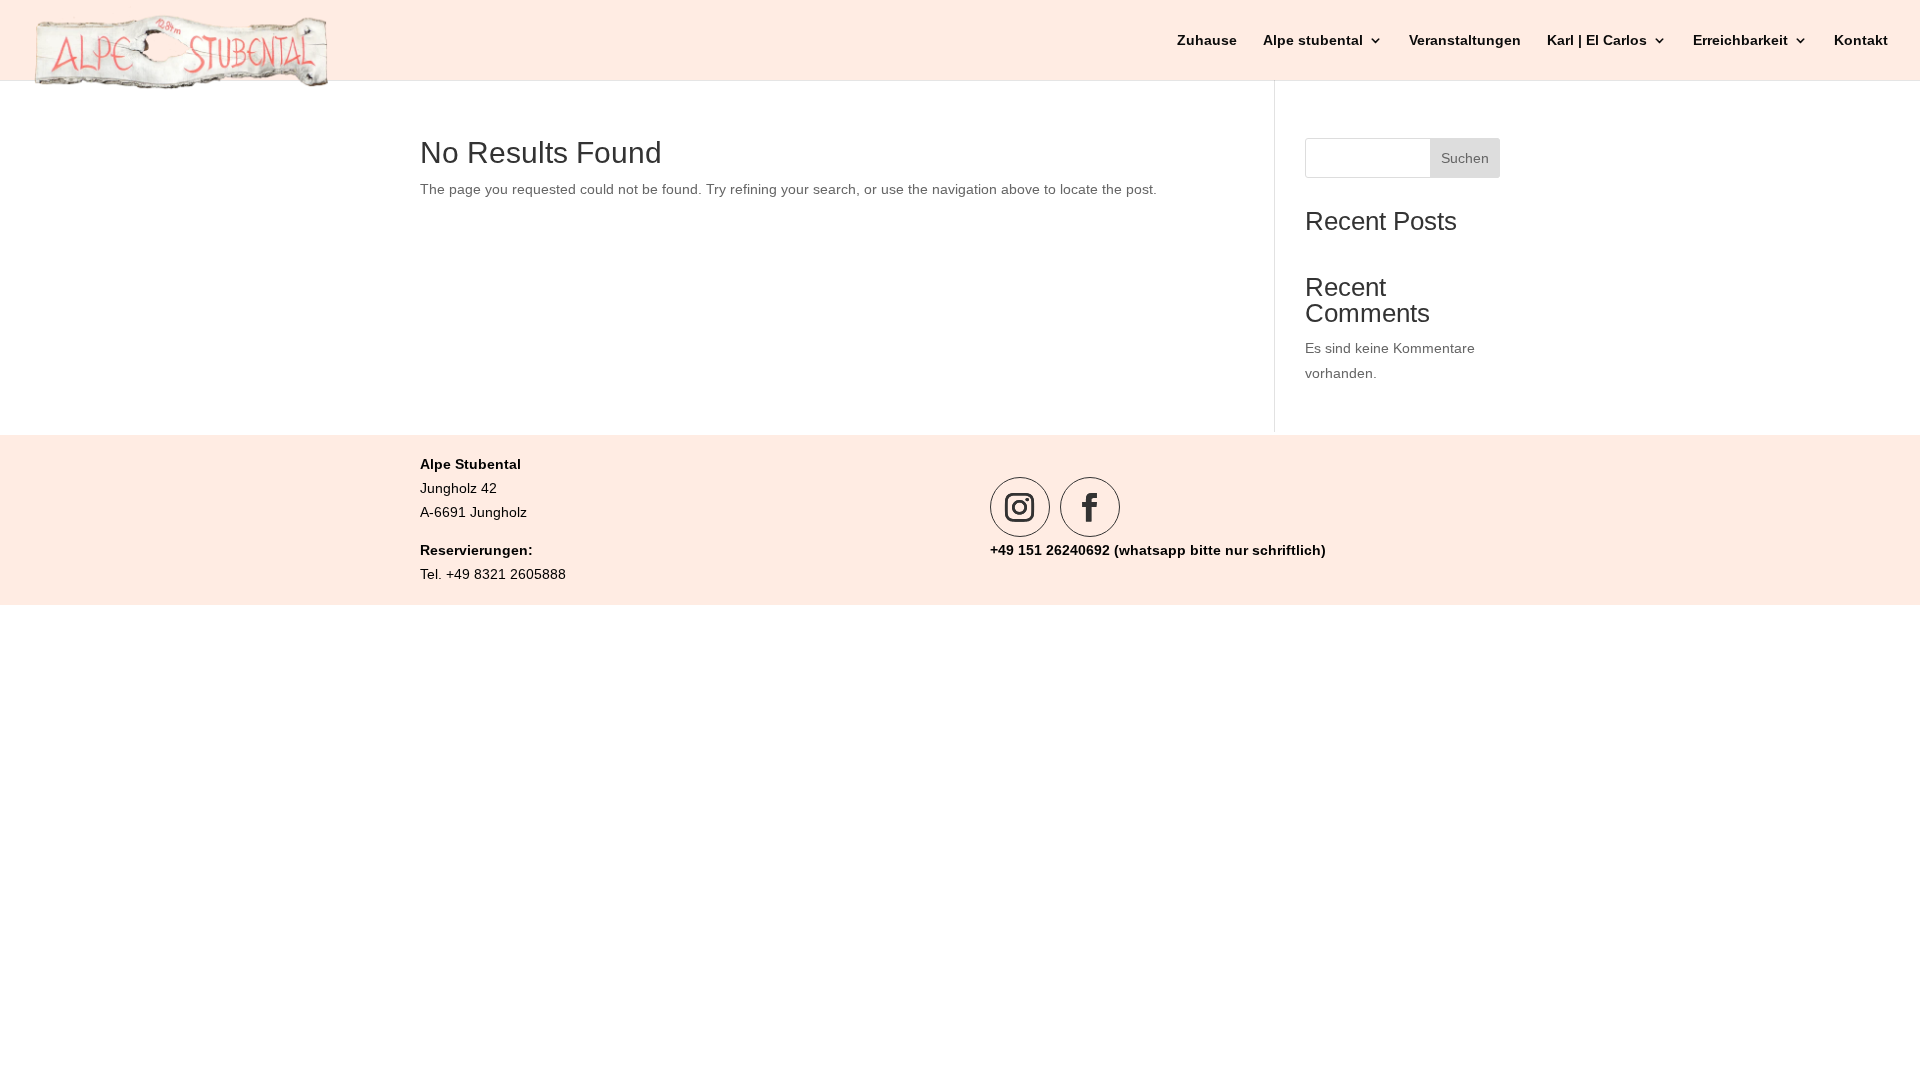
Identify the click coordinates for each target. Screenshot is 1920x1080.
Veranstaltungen (1465, 40)
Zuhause (1207, 40)
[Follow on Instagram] (1020, 507)
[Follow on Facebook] (1090, 507)
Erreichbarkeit (1740, 40)
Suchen (1465, 158)
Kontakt (1861, 40)
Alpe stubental (1313, 40)
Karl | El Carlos (1597, 40)
